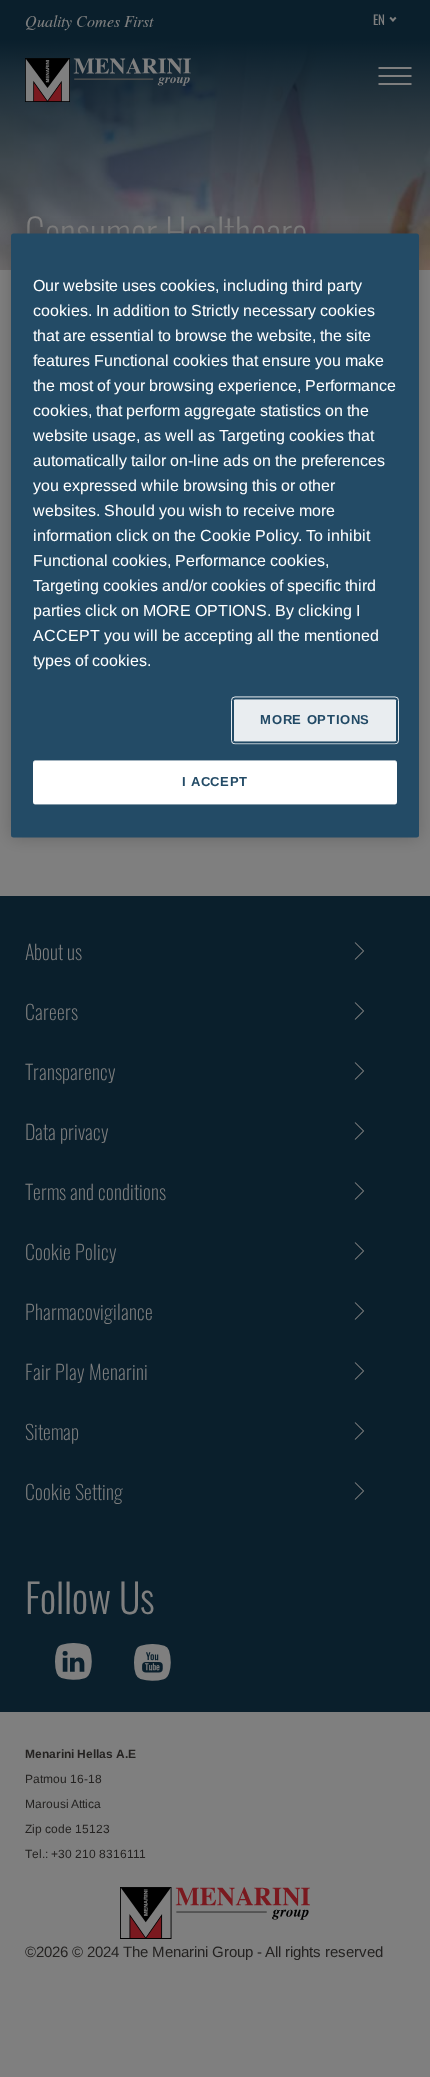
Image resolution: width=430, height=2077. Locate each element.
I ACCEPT (215, 781)
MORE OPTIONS (315, 719)
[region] (215, 535)
